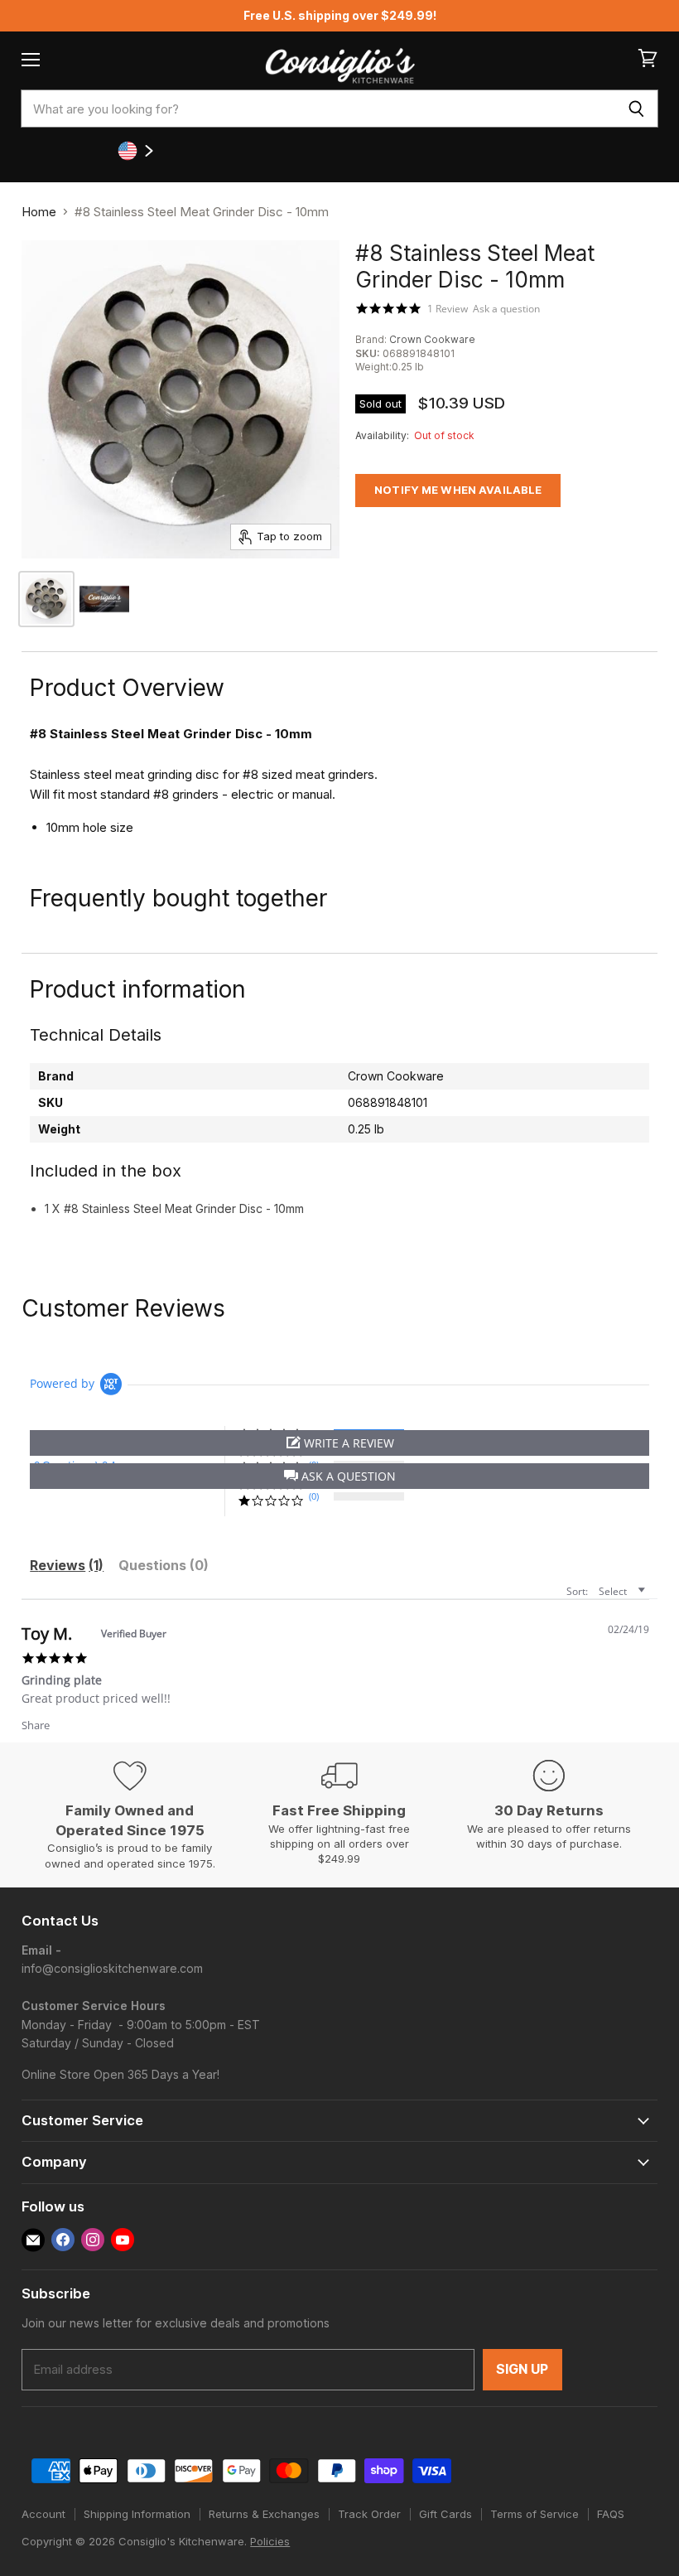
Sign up (522, 2369)
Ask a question (506, 309)
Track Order (369, 2514)
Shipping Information (137, 2514)
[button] (339, 1476)
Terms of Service (535, 2514)
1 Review (448, 308)
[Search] (636, 109)
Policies (270, 2541)
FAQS (611, 2514)
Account (43, 2514)
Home (39, 212)
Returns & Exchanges (264, 2514)
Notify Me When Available (458, 490)
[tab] (67, 1568)
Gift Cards (445, 2514)
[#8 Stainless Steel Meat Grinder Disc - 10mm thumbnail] (104, 599)
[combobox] (318, 109)
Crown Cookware (432, 339)
